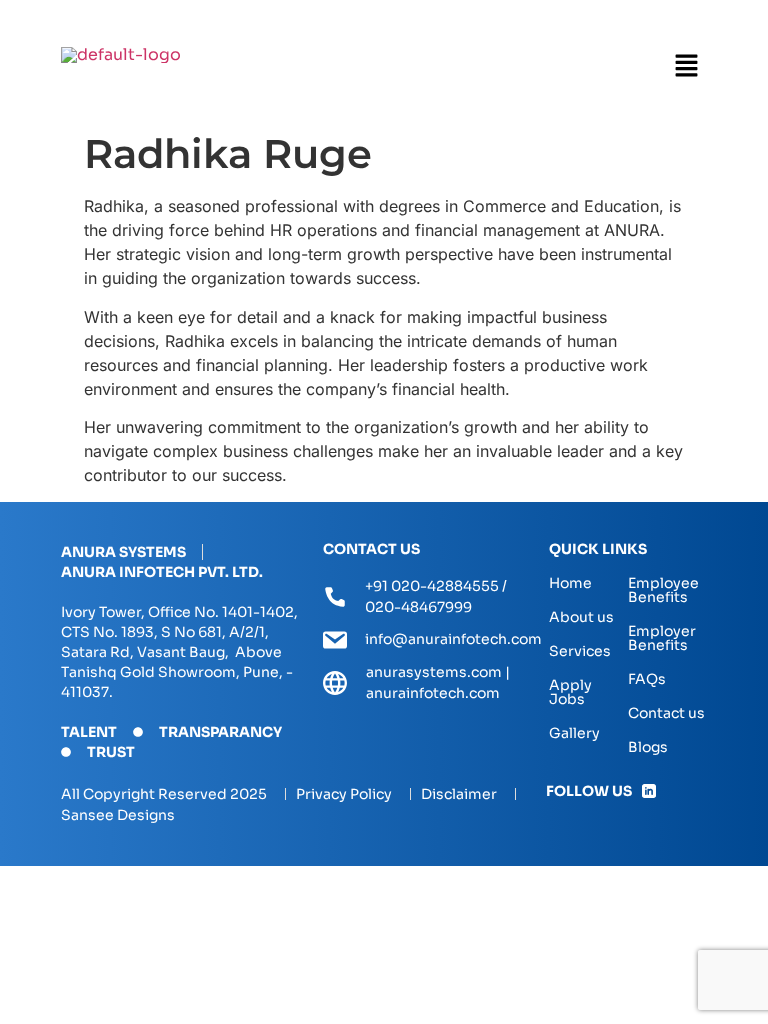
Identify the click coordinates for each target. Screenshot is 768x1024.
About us (581, 617)
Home (570, 583)
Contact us (666, 713)
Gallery (574, 733)
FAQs (647, 679)
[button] (686, 66)
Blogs (648, 747)
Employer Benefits (662, 638)
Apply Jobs (570, 692)
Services (580, 651)
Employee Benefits (663, 590)
